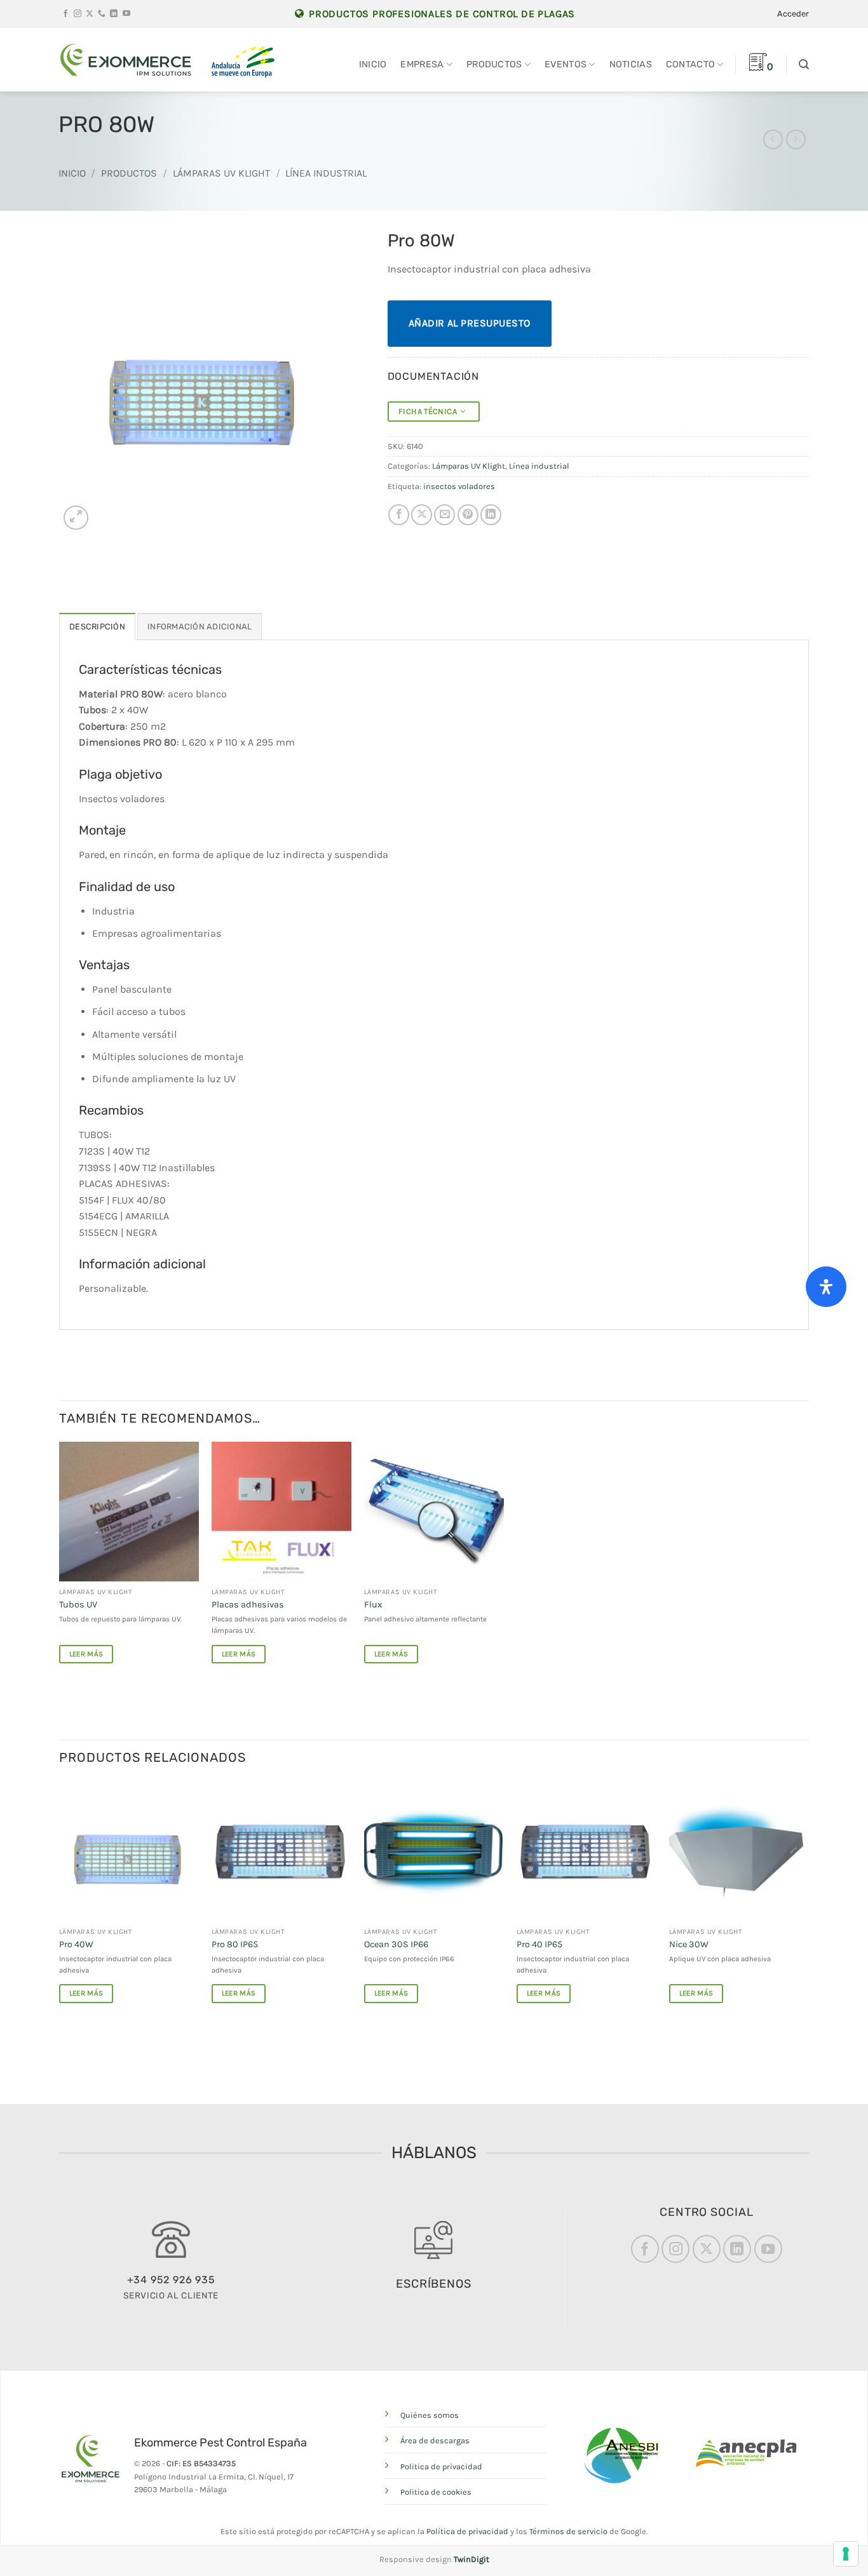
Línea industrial (326, 173)
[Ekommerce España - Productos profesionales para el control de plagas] (126, 60)
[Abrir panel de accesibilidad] (826, 1287)
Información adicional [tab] (200, 627)
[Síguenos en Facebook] (65, 14)
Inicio (373, 64)
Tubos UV (78, 1605)
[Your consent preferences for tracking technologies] (846, 2554)
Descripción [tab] (97, 627)
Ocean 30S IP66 (396, 1944)
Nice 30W (689, 1944)
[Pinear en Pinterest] (468, 515)
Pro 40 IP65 (539, 1944)
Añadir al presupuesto (470, 323)
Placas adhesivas (248, 1605)
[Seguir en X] (90, 14)
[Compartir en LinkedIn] (491, 515)
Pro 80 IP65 (235, 1944)
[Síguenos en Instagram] (78, 14)
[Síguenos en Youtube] (126, 14)
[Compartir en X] (422, 515)
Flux (373, 1605)
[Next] (808, 1903)
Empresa (422, 64)
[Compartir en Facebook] (399, 515)
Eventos (566, 64)
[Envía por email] (444, 515)
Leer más (86, 1654)
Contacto (690, 64)
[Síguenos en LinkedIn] (114, 14)
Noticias (631, 64)
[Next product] (773, 139)
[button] (793, 14)
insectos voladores (459, 486)
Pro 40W (76, 1944)
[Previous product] (796, 139)
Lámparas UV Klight (221, 173)
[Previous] (60, 1903)
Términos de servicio (568, 2531)
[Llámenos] (102, 14)
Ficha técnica (430, 411)
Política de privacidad (467, 2531)
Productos (494, 64)
